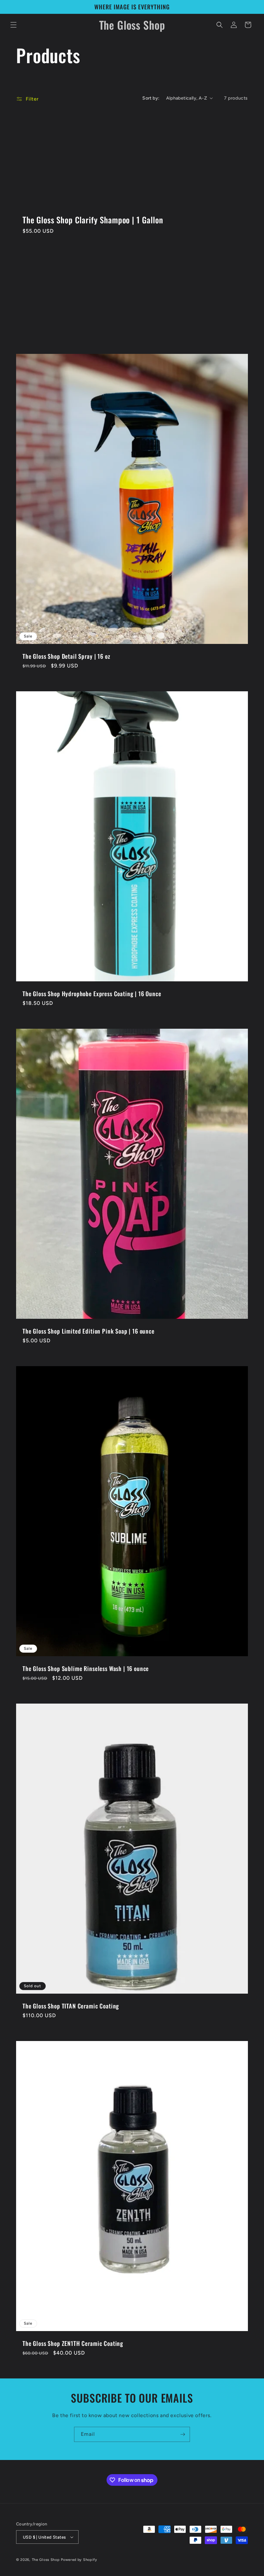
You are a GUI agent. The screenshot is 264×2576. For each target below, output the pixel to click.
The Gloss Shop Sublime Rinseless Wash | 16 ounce (86, 1668)
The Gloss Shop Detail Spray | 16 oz (66, 656)
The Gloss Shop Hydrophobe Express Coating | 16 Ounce (92, 994)
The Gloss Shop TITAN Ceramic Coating (71, 2006)
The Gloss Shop (46, 2560)
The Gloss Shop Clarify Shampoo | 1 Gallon (93, 220)
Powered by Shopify (79, 2560)
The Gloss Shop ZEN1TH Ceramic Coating (73, 2343)
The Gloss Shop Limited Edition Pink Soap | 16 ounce (89, 1331)
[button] (14, 25)
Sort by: (151, 98)
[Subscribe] (183, 2434)
